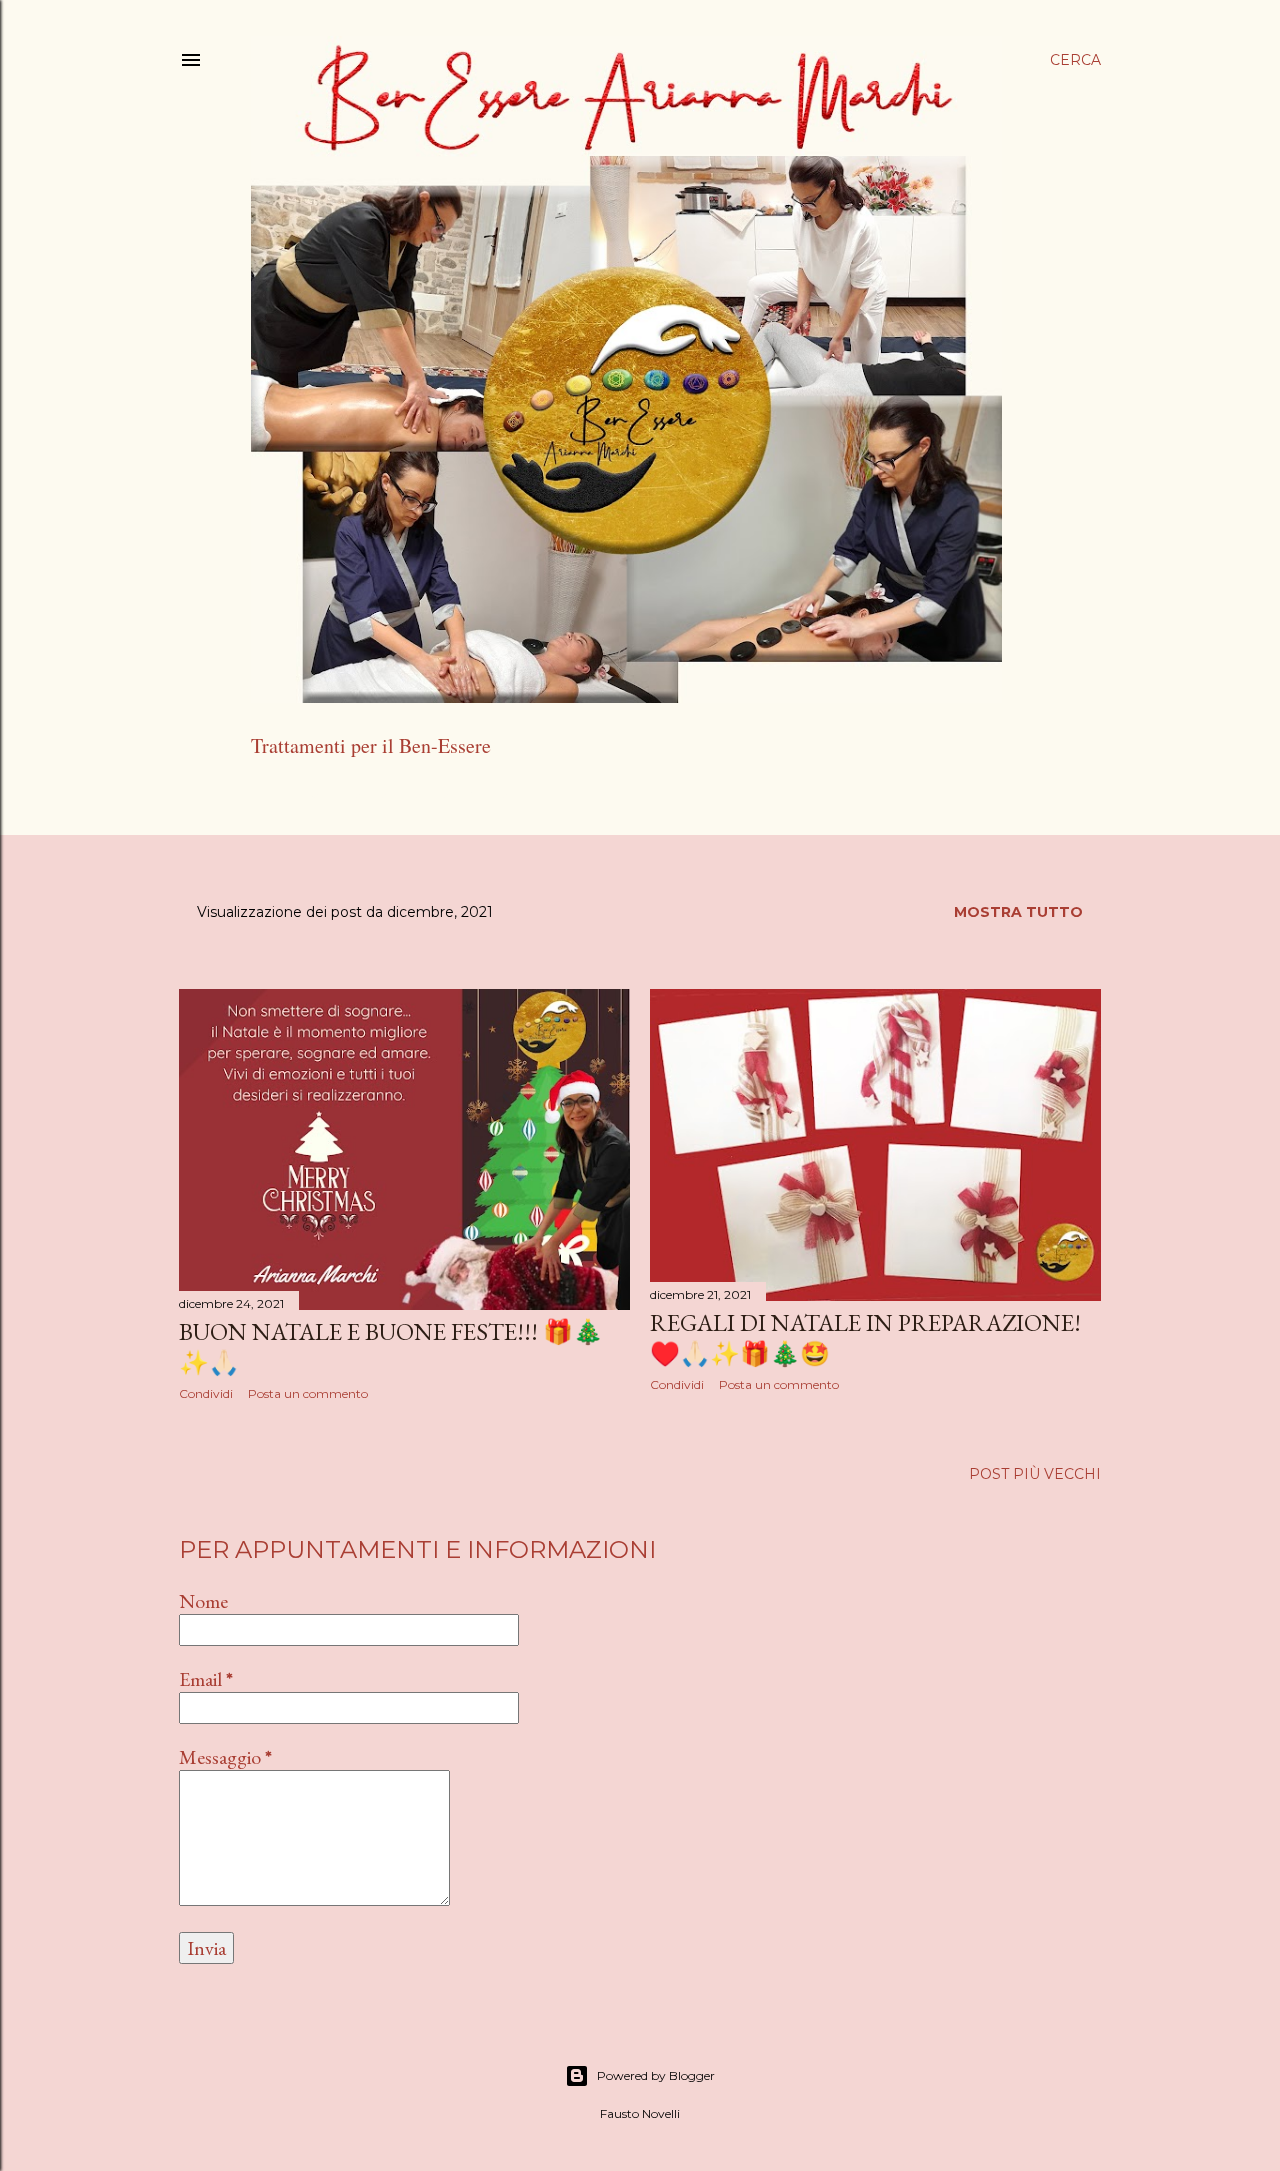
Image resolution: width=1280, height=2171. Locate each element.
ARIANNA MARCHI (423, 797)
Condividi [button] (206, 1393)
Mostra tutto (1018, 912)
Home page (297, 797)
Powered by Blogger (656, 2075)
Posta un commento (308, 1393)
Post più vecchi (1035, 1474)
